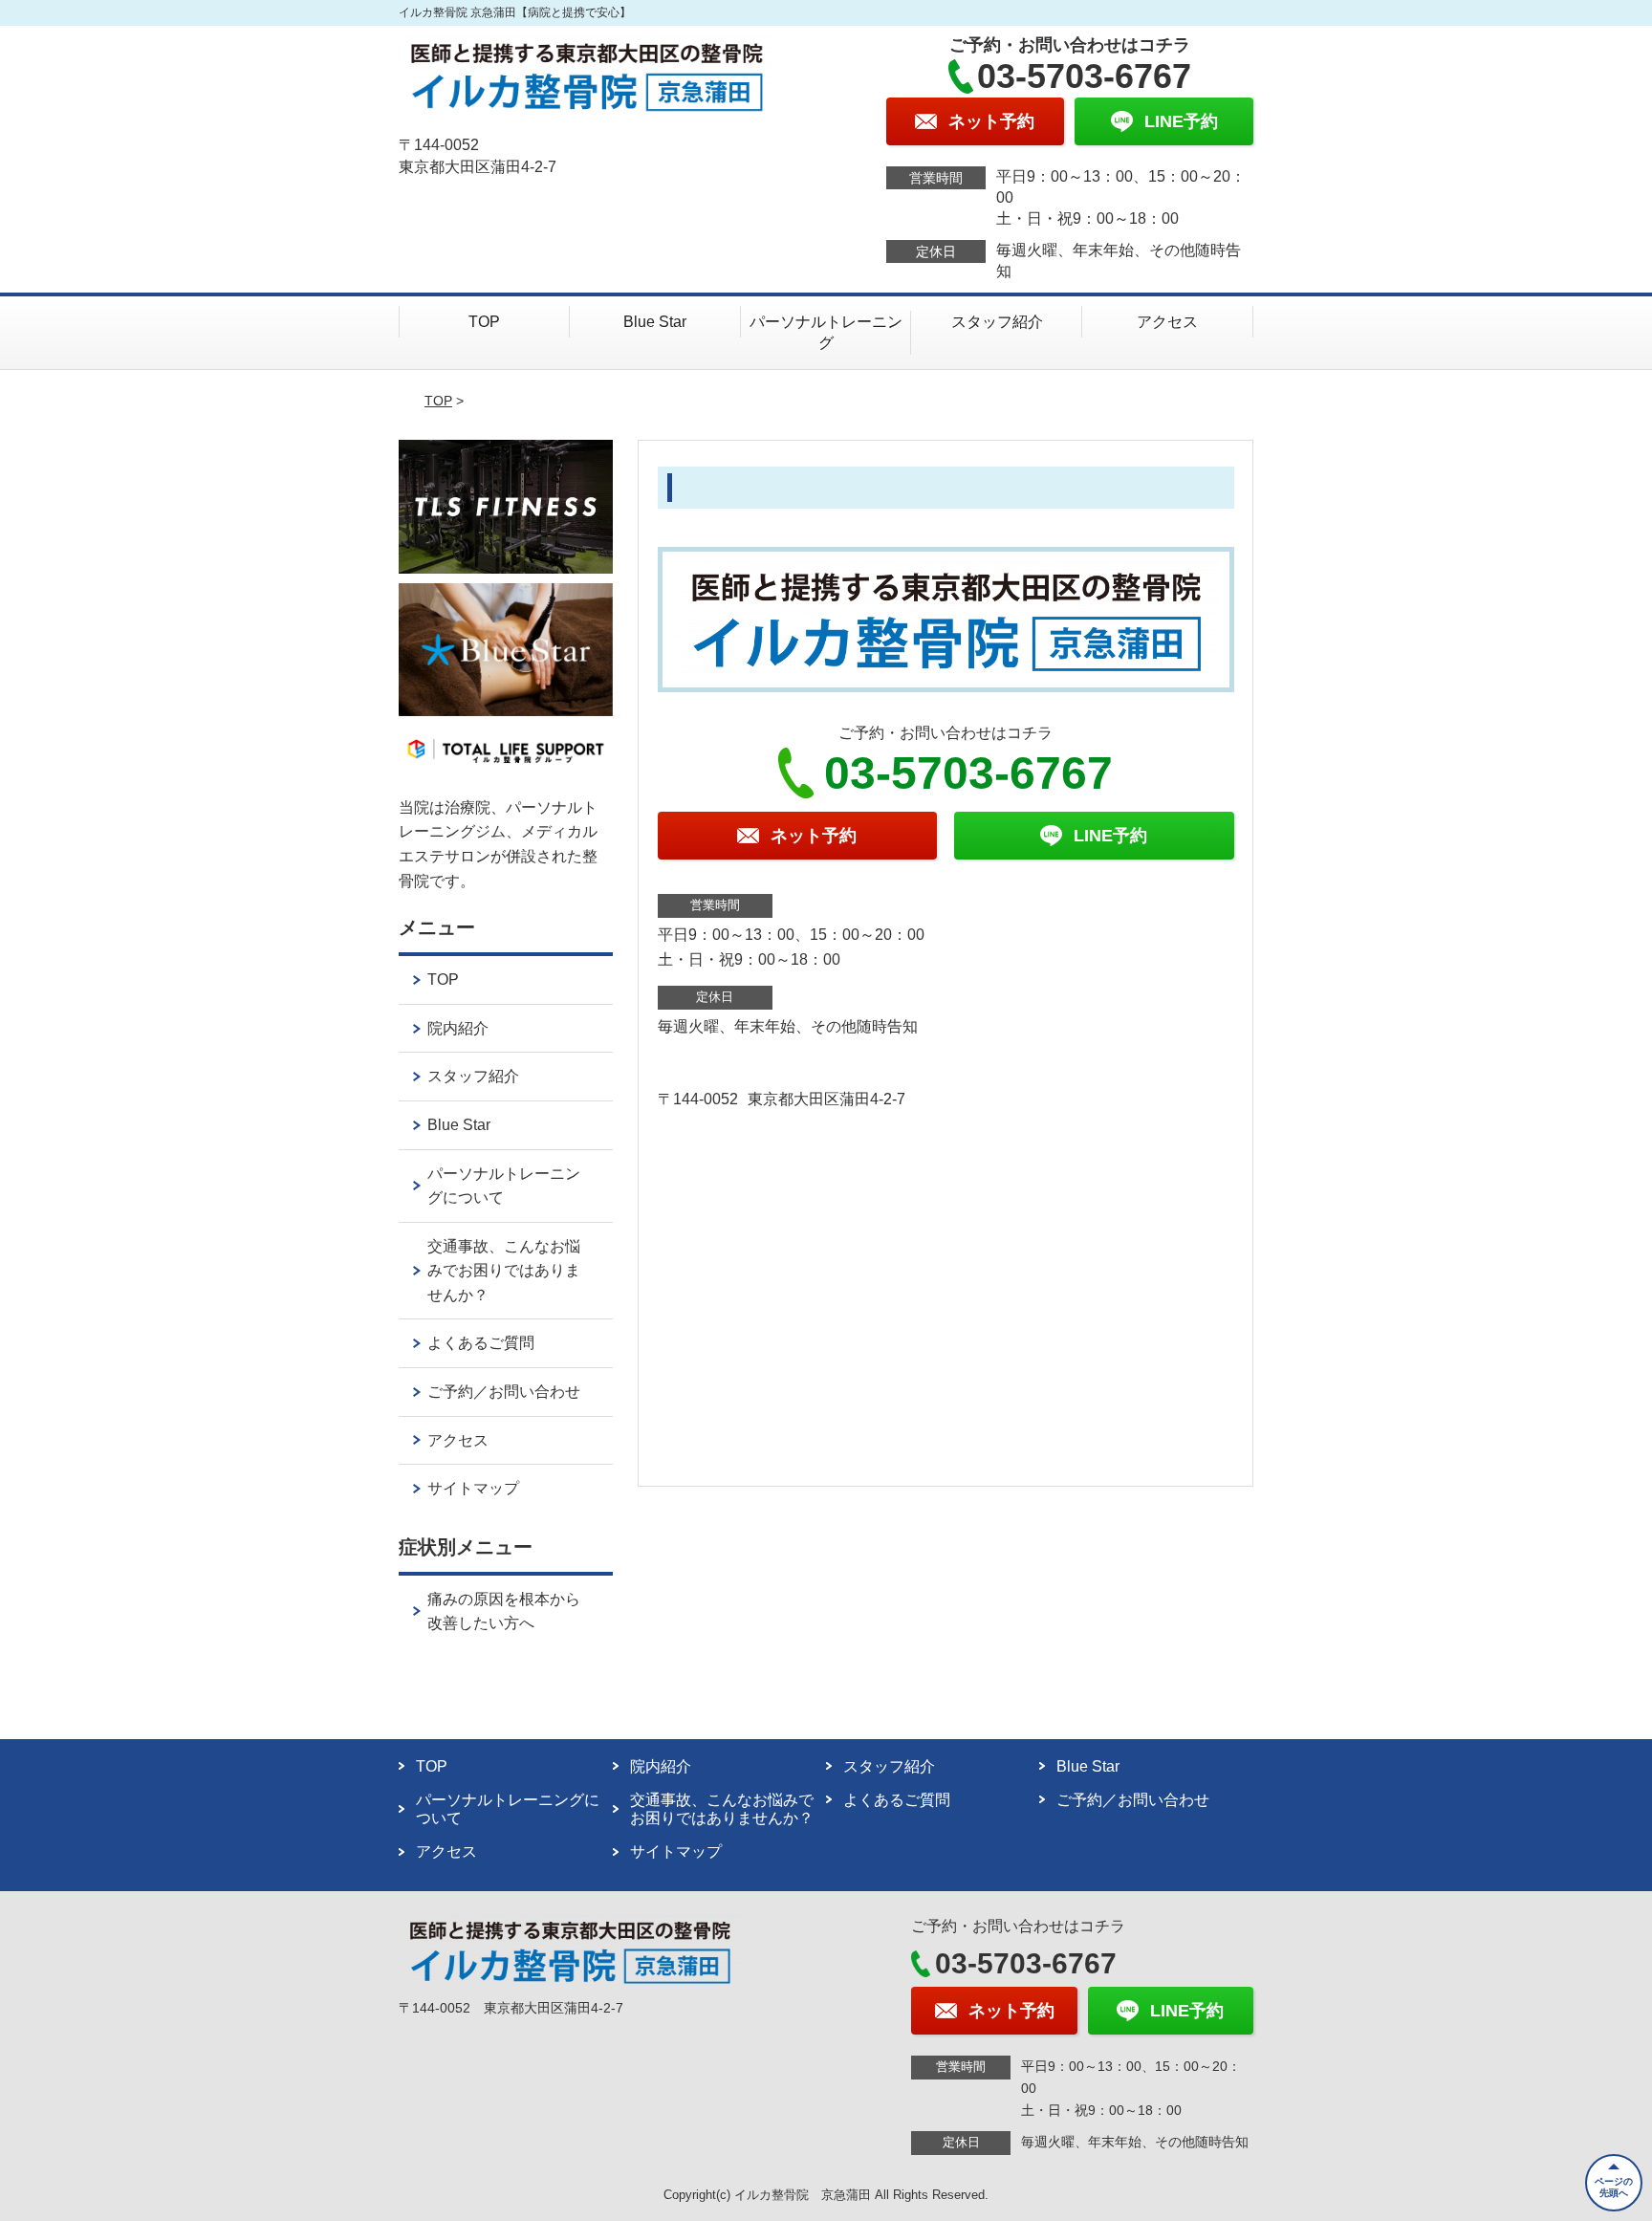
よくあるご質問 (481, 1343)
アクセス (1167, 322)
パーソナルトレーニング (826, 332)
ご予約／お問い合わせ (504, 1392)
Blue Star (655, 322)
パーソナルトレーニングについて (504, 1186)
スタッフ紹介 (997, 322)
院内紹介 (458, 1028)
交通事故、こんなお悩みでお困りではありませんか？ (504, 1271)
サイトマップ (473, 1488)
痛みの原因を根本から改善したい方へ (504, 1611)
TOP (484, 322)
